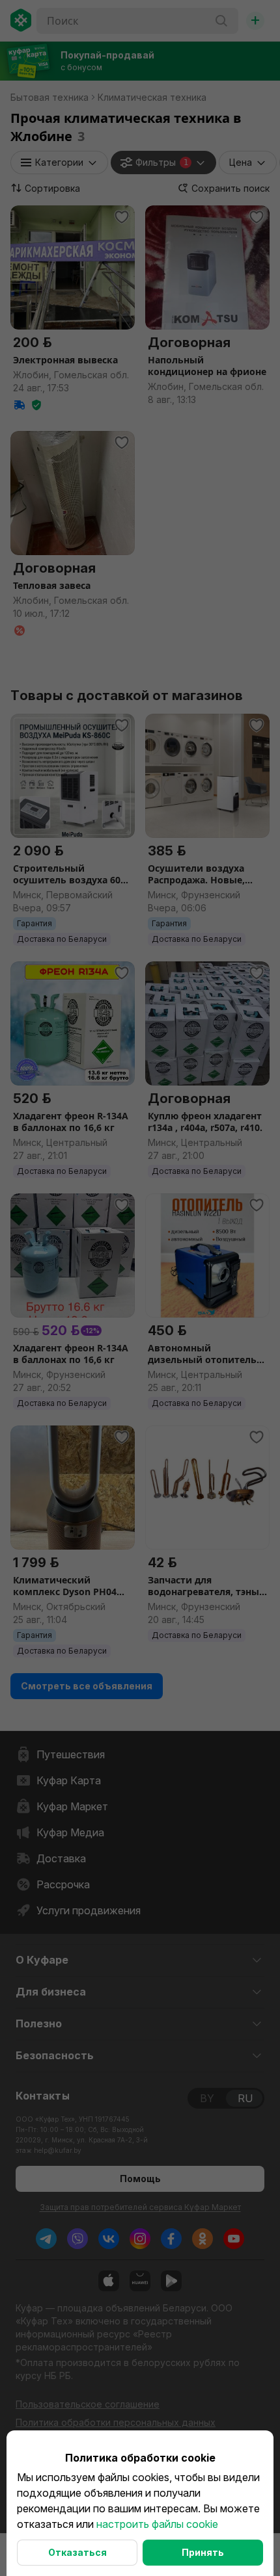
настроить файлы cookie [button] (157, 2524)
